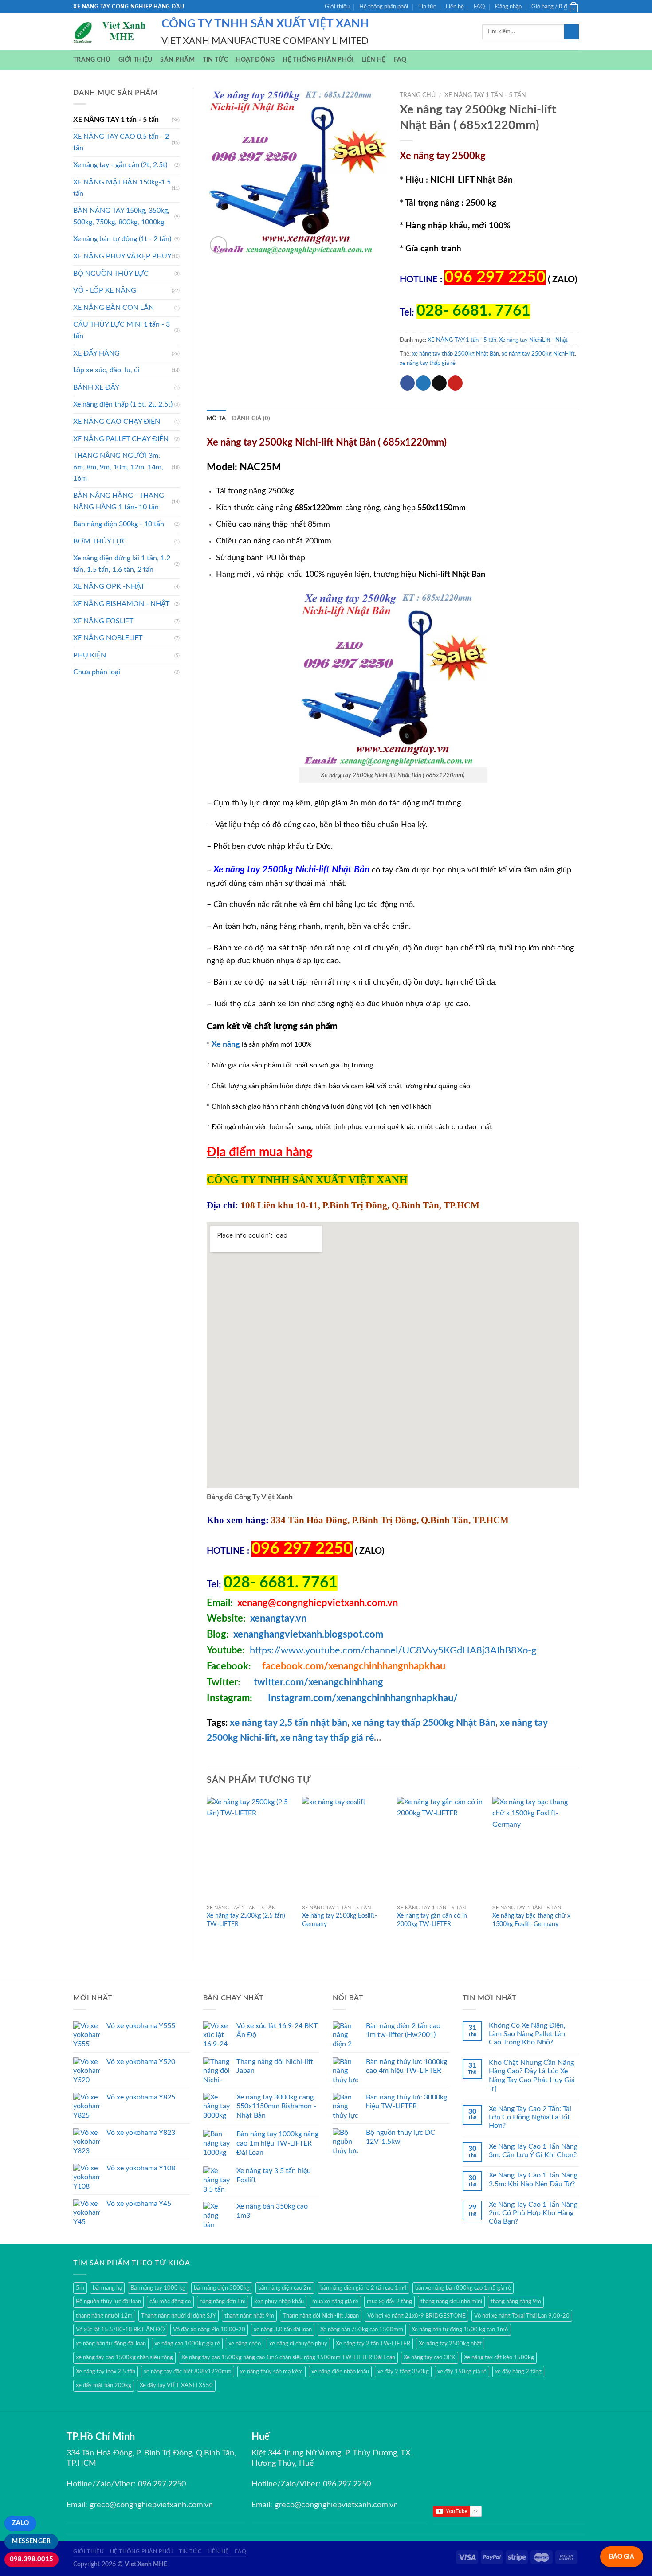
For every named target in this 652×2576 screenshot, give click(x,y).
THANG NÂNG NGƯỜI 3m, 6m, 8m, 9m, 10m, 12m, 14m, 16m (118, 467)
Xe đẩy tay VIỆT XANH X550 (176, 2385)
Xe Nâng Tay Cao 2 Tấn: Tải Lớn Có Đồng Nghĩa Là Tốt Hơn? (530, 2117)
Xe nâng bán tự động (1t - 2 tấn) (122, 239)
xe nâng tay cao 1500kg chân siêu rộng (124, 2357)
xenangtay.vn (278, 1618)
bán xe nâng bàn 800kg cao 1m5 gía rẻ (463, 2288)
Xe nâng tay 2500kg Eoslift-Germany (340, 1920)
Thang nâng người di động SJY (179, 2316)
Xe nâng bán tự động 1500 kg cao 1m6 (460, 2330)
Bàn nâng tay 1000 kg (158, 2288)
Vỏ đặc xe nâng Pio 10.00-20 (209, 2330)
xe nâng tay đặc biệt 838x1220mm (188, 2372)
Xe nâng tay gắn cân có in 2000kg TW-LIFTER (432, 1920)
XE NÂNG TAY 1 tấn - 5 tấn (116, 120)
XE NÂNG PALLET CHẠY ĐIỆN (121, 439)
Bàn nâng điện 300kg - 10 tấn (119, 524)
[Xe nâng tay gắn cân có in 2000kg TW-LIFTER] (440, 1849)
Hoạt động (255, 60)
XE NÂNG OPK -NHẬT (109, 586)
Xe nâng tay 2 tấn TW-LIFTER (373, 2344)
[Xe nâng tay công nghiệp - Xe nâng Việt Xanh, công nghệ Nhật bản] (111, 32)
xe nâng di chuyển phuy (298, 2344)
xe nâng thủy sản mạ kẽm (271, 2372)
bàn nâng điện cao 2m (285, 2288)
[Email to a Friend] (439, 383)
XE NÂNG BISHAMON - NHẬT (121, 604)
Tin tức (427, 7)
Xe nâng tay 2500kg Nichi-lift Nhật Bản (291, 870)
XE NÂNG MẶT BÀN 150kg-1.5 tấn (122, 188)
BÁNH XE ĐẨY (96, 387)
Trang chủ (92, 60)
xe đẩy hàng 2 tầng (518, 2372)
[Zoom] (218, 245)
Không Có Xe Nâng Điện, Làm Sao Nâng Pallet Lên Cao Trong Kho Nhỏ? (527, 2034)
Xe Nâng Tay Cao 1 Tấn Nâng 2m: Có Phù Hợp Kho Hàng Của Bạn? (533, 2213)
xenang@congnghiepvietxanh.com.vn (318, 1603)
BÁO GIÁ (622, 2557)
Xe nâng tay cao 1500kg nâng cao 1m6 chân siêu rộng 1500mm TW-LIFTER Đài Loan (288, 2357)
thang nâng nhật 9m (249, 2316)
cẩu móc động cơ (170, 2302)
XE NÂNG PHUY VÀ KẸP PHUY (122, 256)
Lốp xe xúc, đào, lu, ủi (106, 370)
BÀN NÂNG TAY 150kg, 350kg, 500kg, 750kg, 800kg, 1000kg (121, 216)
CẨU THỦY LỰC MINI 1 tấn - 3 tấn (122, 330)
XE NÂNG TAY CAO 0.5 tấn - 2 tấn (121, 142)
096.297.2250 (162, 2484)
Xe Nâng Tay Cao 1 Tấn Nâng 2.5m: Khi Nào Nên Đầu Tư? (533, 2179)
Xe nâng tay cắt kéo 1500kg (499, 2357)
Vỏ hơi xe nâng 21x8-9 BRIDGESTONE (416, 2316)
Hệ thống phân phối (384, 7)
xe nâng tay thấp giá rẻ (428, 363)
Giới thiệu (337, 7)
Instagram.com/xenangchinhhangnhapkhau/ (363, 1698)
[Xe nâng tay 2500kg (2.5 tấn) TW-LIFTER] (250, 1849)
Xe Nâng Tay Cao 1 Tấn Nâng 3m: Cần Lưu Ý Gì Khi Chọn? (533, 2151)
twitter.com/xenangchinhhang (318, 1682)
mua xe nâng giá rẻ (335, 2302)
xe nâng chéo (245, 2344)
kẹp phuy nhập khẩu (279, 2302)
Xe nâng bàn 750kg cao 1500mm (362, 2330)
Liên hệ (455, 7)
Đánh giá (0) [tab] (251, 418)
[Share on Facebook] (407, 383)
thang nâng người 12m (104, 2316)
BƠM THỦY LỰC (100, 541)
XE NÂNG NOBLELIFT (108, 638)
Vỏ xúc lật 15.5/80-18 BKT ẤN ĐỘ (120, 2330)
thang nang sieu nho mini (451, 2302)
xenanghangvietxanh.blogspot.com (308, 1634)
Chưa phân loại (97, 672)
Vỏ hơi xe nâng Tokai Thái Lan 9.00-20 (522, 2316)
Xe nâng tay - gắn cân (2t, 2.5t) (120, 165)
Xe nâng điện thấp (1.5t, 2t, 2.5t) (123, 404)
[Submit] (571, 32)
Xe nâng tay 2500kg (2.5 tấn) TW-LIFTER (246, 1920)
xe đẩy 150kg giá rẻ (462, 2372)
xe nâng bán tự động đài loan (111, 2344)
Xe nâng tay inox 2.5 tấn (106, 2372)
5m (80, 2288)
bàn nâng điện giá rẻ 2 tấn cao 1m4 (363, 2288)
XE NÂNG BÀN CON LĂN (114, 308)
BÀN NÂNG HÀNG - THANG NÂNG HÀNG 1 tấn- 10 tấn (119, 501)
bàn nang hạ (107, 2288)
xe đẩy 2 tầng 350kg (403, 2372)
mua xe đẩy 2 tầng (389, 2302)
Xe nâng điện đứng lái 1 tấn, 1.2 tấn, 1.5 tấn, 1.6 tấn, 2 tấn (122, 564)
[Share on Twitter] (423, 383)
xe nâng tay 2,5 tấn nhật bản (289, 1723)
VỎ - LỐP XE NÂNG (105, 290)
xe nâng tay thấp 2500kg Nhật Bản (456, 354)
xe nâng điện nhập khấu (340, 2372)
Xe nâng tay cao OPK (430, 2357)
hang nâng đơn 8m (223, 2302)
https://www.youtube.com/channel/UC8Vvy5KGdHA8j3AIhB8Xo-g (393, 1650)
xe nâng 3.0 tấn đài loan (283, 2330)
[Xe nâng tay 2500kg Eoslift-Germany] (345, 1849)
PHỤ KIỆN (90, 655)
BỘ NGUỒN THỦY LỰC (111, 274)
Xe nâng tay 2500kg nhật (450, 2344)
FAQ (479, 7)
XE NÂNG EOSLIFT (103, 621)
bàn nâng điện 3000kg (222, 2288)
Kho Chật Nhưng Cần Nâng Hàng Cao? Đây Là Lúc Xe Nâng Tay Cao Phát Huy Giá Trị (532, 2076)
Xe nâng (226, 1044)
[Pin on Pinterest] (455, 383)
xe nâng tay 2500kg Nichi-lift (538, 354)
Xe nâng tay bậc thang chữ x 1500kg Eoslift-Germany (531, 1920)
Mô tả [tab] (216, 418)
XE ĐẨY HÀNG (96, 353)
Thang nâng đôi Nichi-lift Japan (321, 2316)
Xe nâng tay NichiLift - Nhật (533, 340)
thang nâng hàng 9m (516, 2302)
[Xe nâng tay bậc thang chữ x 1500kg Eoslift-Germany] (536, 1849)
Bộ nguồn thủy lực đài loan (108, 2302)
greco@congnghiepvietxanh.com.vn (151, 2505)
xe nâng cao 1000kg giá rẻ (187, 2344)
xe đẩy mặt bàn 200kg (104, 2385)
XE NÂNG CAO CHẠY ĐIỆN (117, 422)
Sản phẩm (177, 60)
